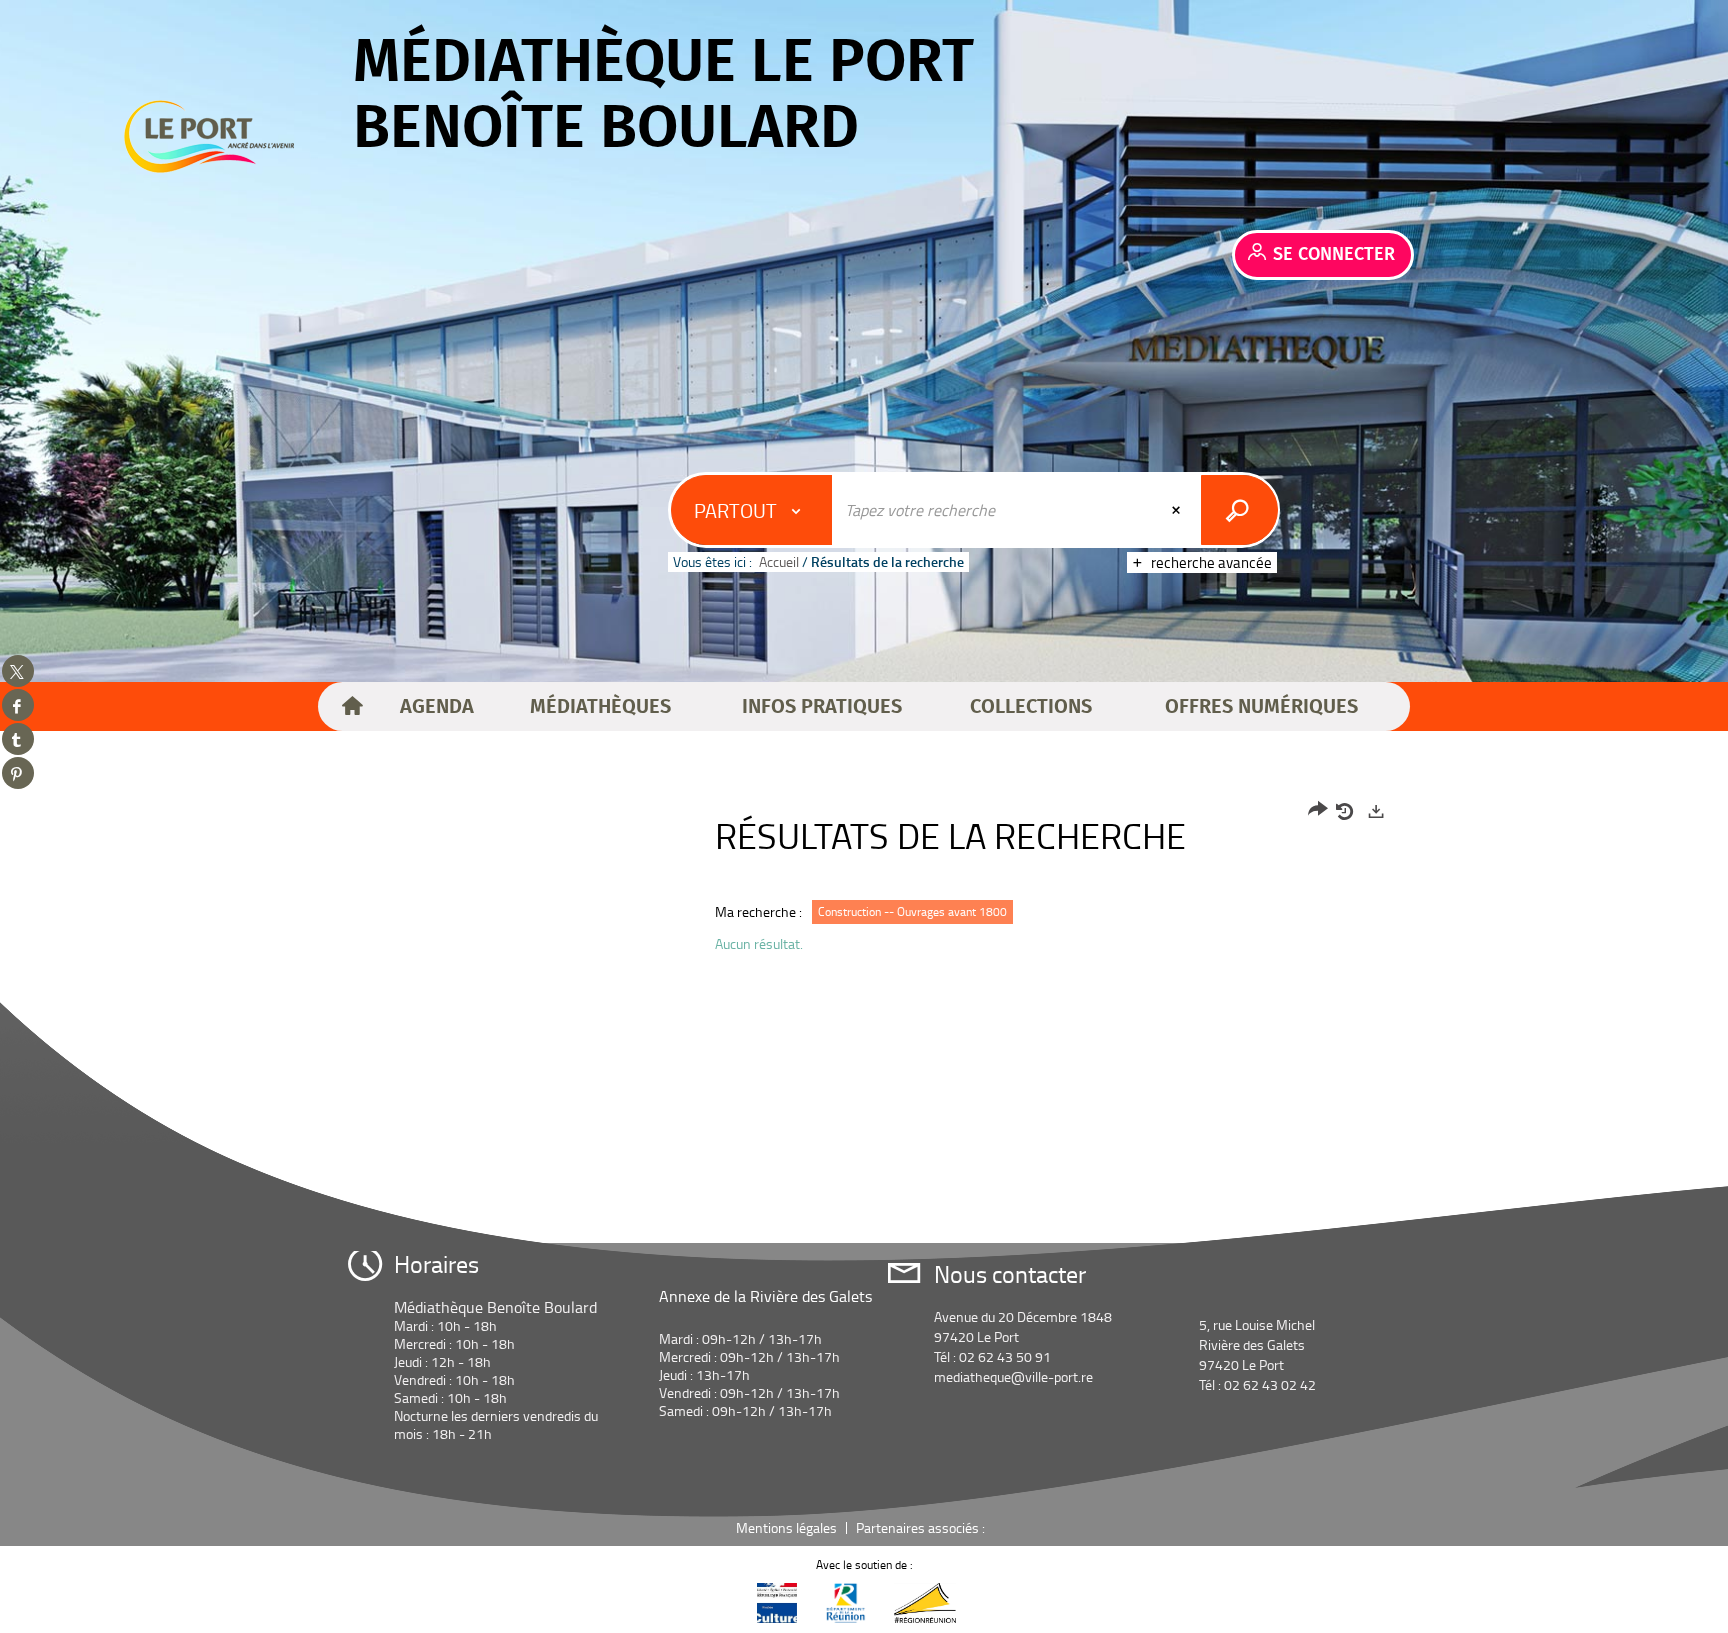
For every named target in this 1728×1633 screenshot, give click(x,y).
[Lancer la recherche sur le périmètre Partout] (1239, 510)
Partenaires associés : (922, 1527)
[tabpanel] (864, 883)
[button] (437, 707)
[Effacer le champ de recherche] (1178, 510)
